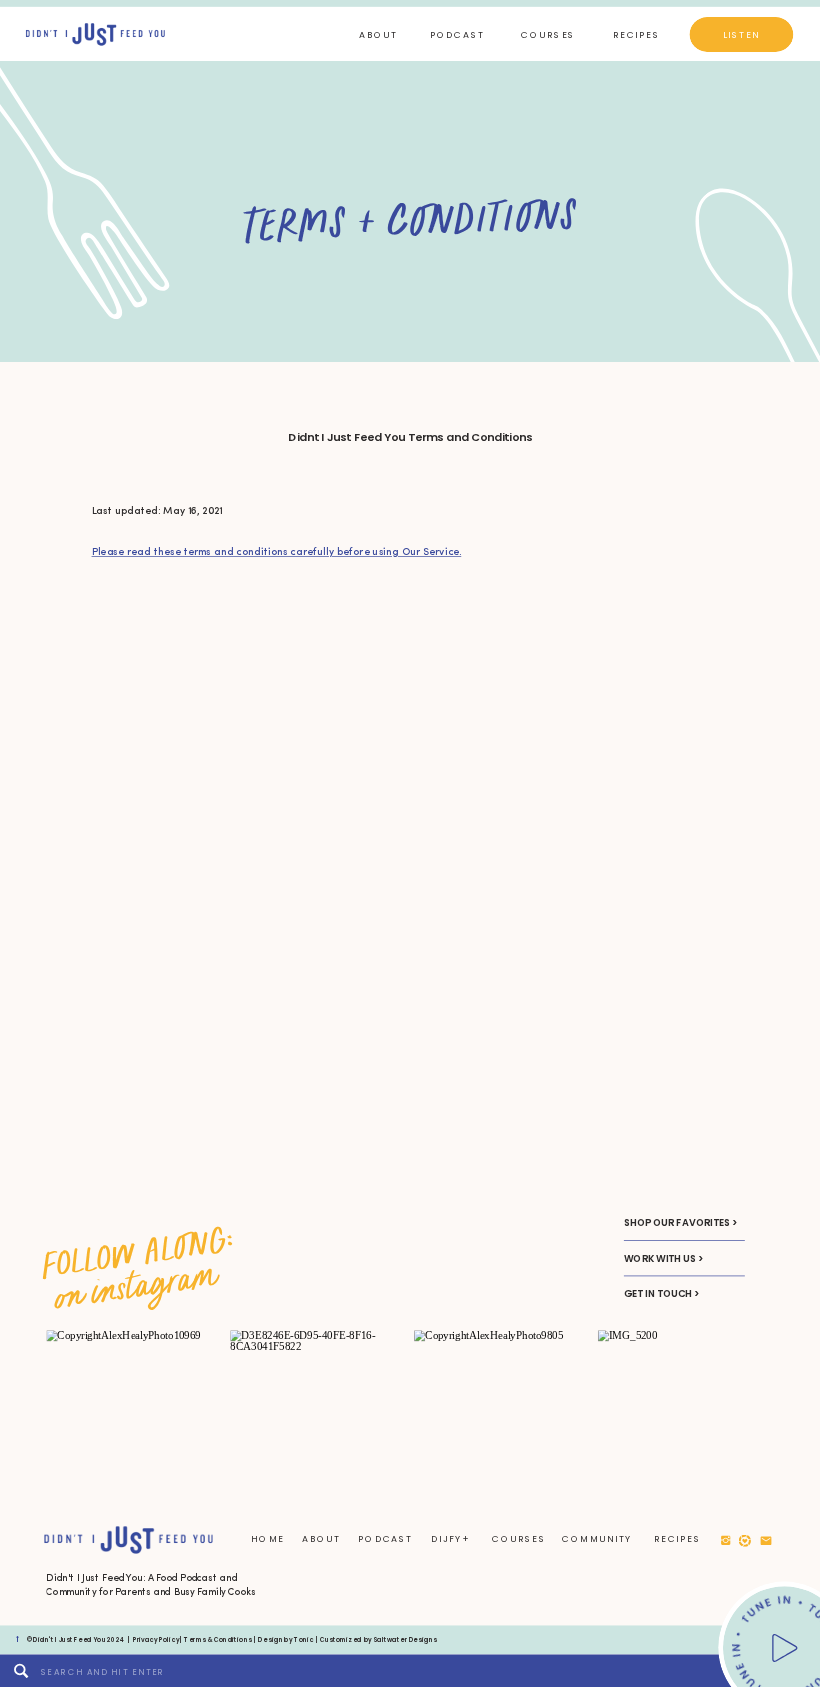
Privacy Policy (156, 1639)
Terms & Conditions (218, 1639)
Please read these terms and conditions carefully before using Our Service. (277, 553)
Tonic (304, 1639)
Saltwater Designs (405, 1639)
